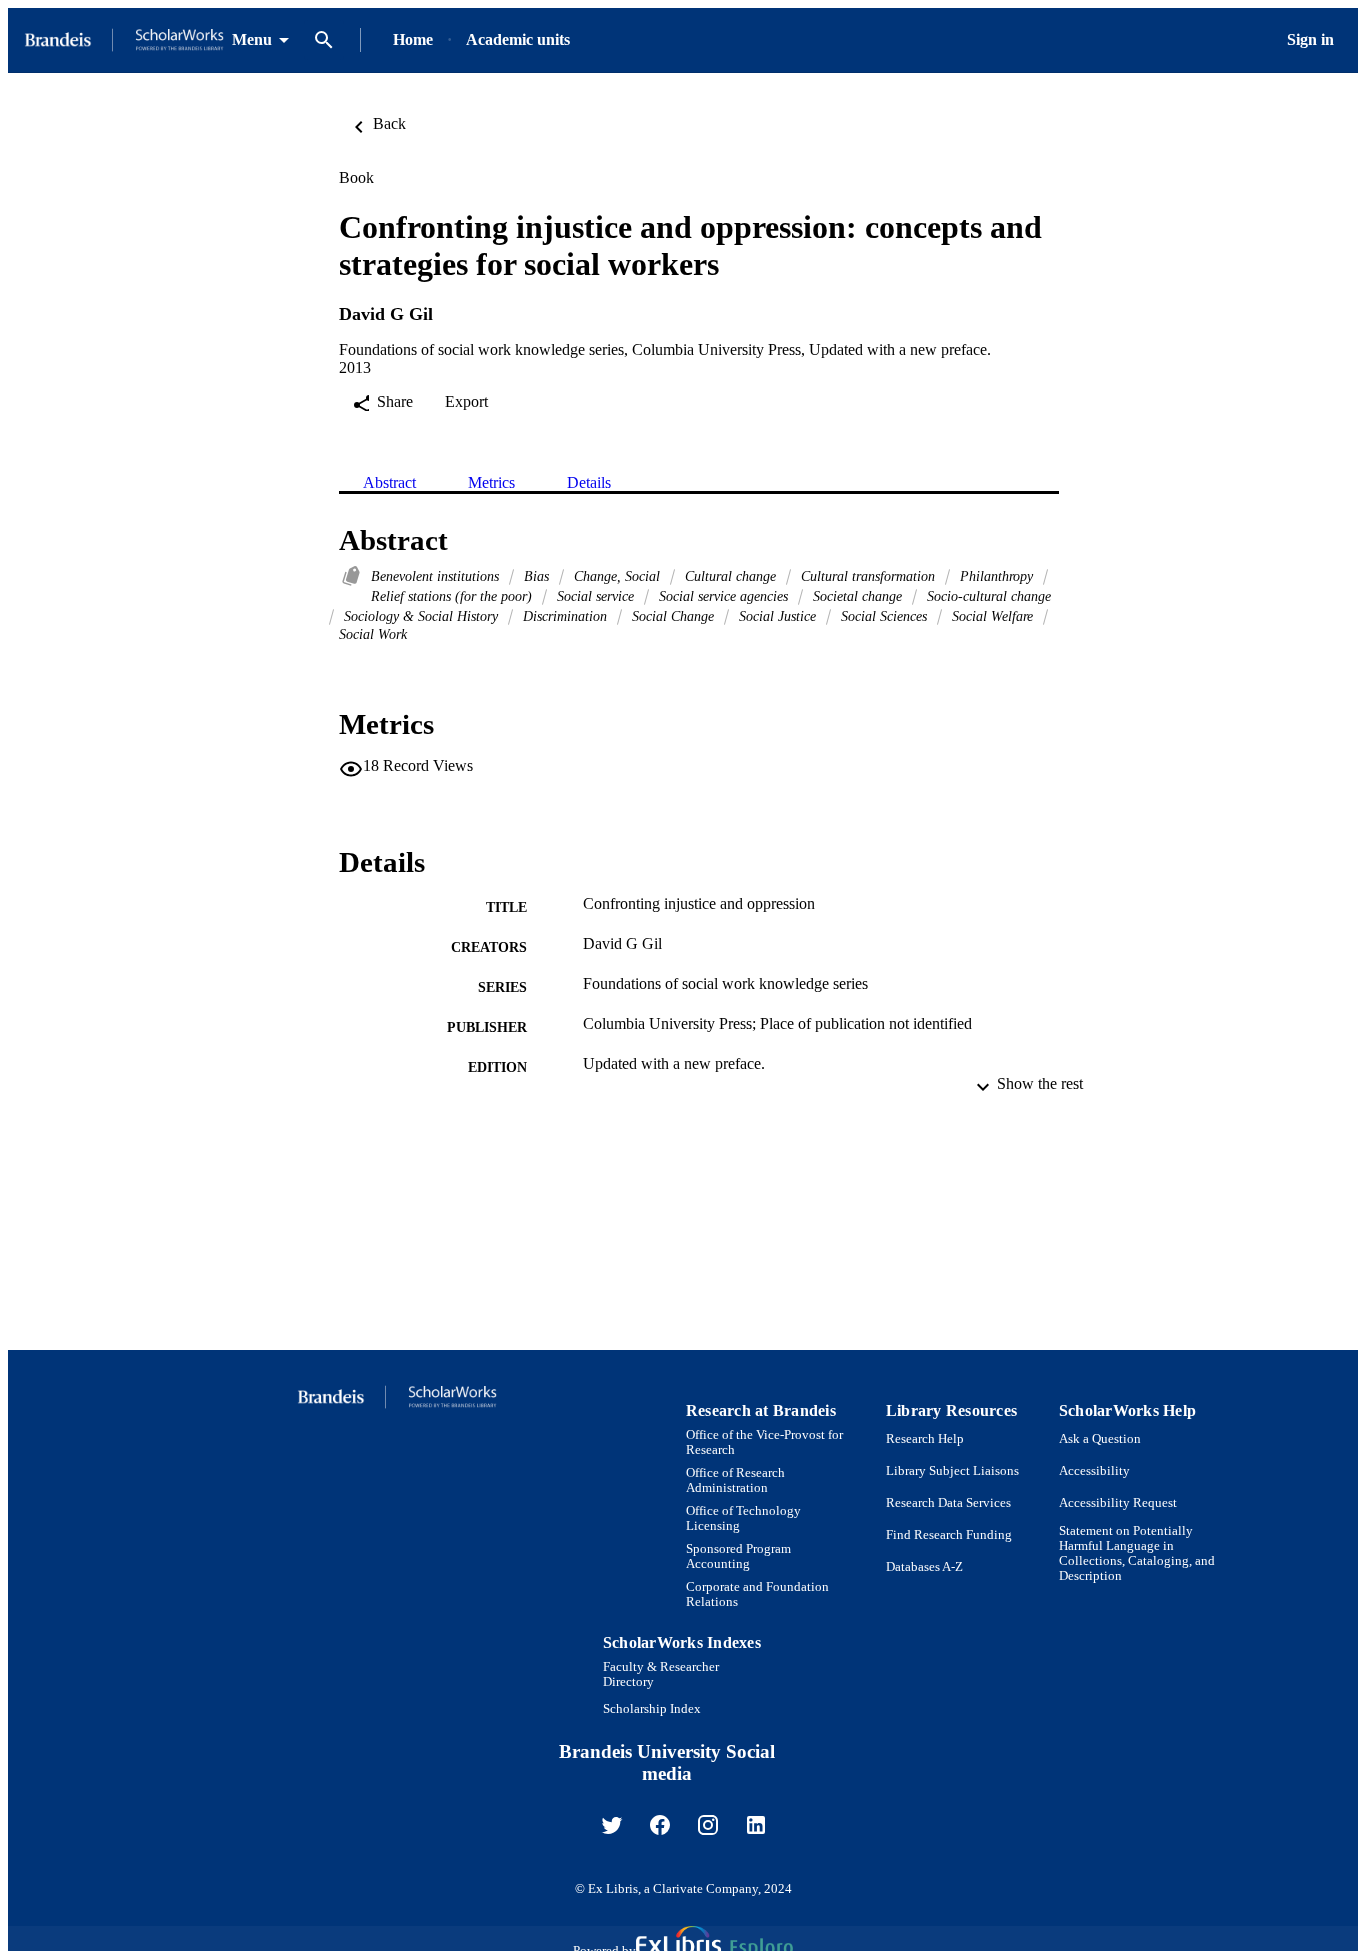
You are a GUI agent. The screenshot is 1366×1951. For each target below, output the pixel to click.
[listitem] (612, 1825)
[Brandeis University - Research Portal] (124, 40)
